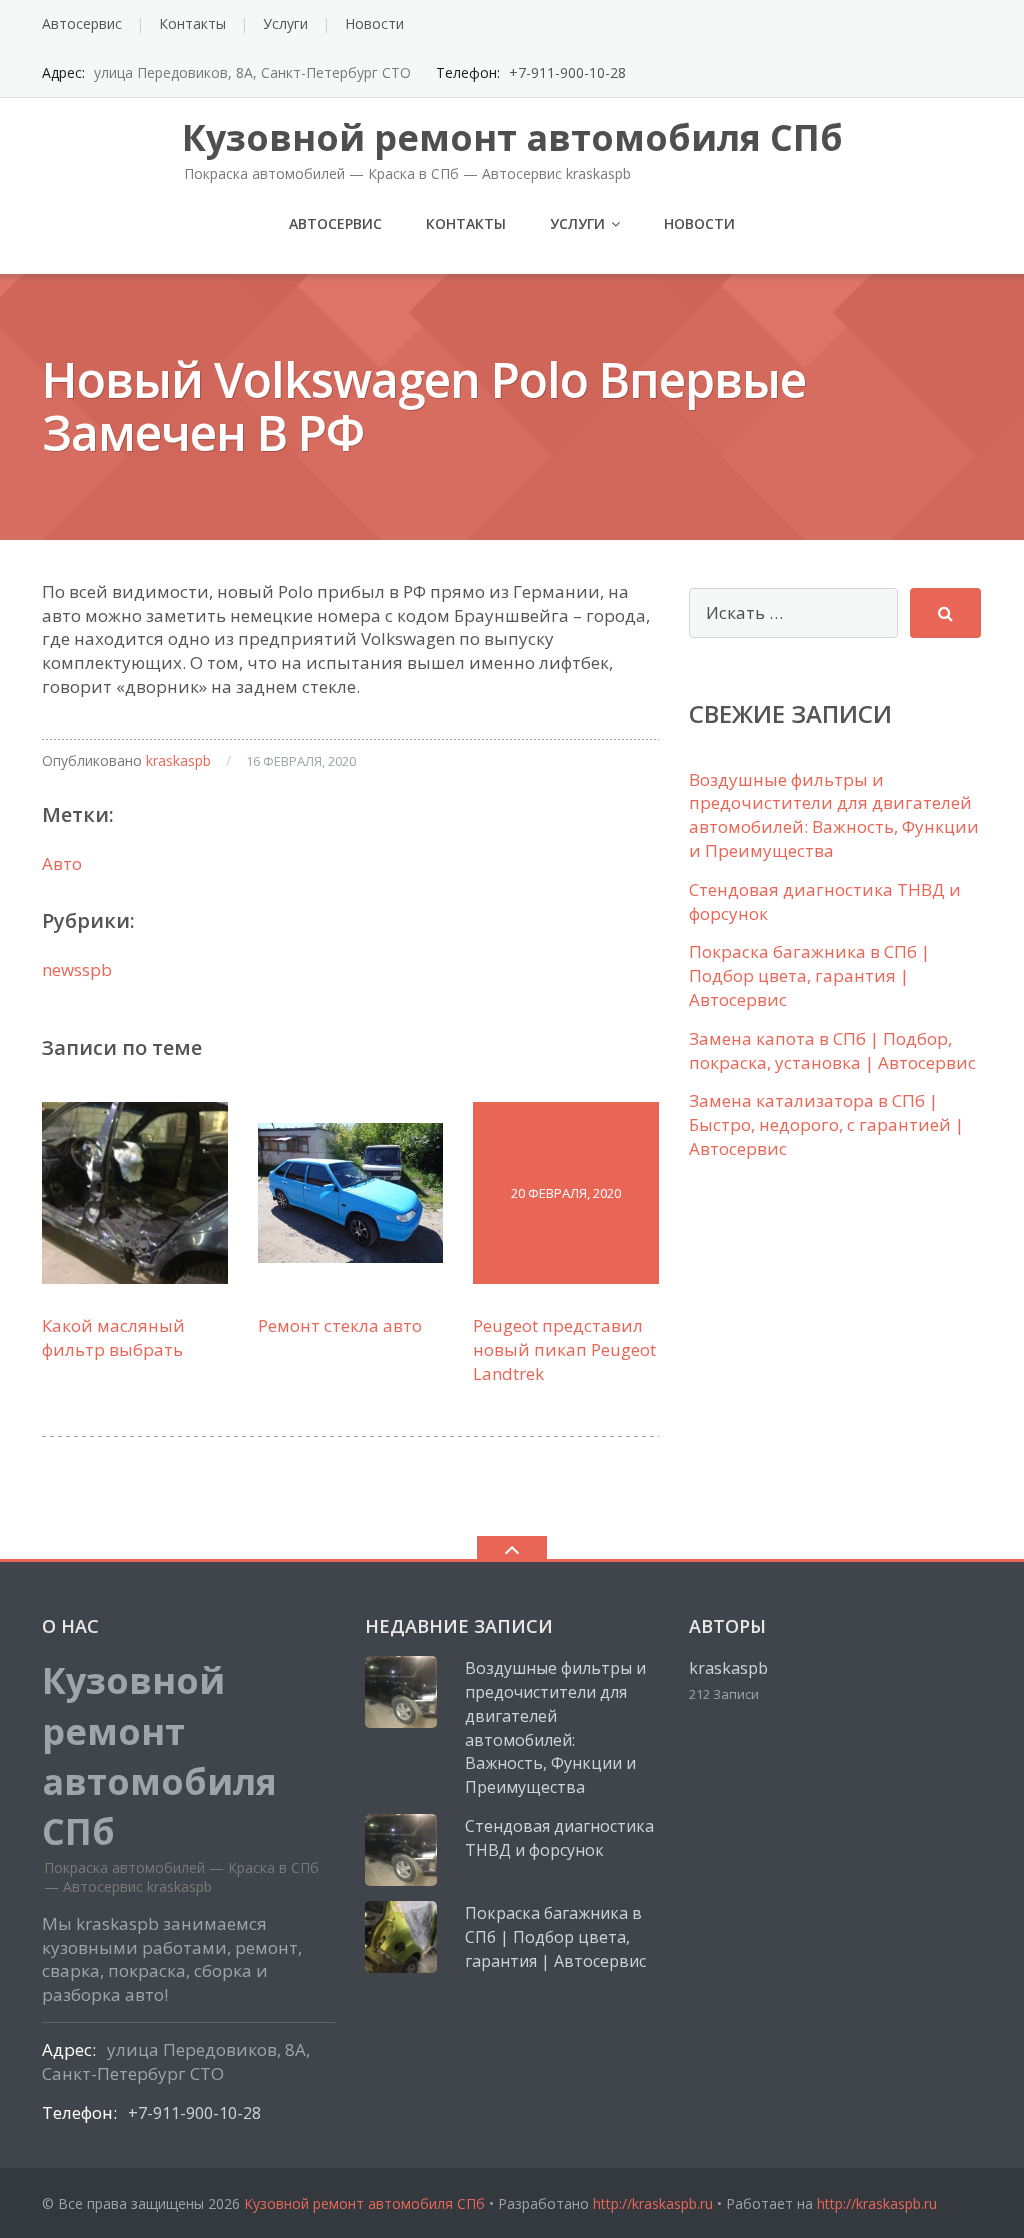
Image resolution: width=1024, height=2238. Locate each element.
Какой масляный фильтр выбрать (113, 1337)
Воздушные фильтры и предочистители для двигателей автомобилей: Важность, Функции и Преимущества (834, 815)
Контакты (192, 23)
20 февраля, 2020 (566, 1193)
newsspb (77, 969)
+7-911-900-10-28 (567, 72)
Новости (374, 23)
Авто (62, 863)
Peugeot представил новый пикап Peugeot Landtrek (564, 1349)
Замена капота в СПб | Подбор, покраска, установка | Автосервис (832, 1050)
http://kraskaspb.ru (653, 2203)
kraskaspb (178, 760)
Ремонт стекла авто (340, 1325)
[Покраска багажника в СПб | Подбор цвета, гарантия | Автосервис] (401, 1937)
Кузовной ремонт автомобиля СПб (364, 2203)
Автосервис (82, 23)
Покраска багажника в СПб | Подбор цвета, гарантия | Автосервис (809, 975)
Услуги (285, 23)
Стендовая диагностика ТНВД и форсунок (559, 1838)
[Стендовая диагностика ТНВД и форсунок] (401, 1850)
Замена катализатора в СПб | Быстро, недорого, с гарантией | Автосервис (826, 1124)
